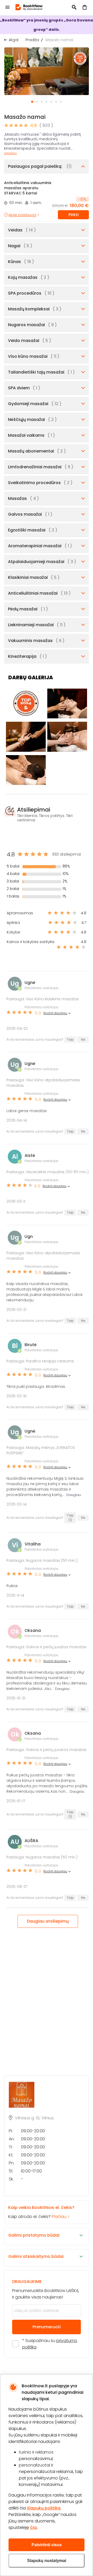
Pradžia (32, 40)
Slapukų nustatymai (47, 2561)
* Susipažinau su (50, 2344)
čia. (34, 2527)
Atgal (14, 40)
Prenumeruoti (47, 2327)
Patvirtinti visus (47, 2545)
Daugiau (10, 153)
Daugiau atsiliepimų (48, 1921)
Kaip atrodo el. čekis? (41, 2212)
